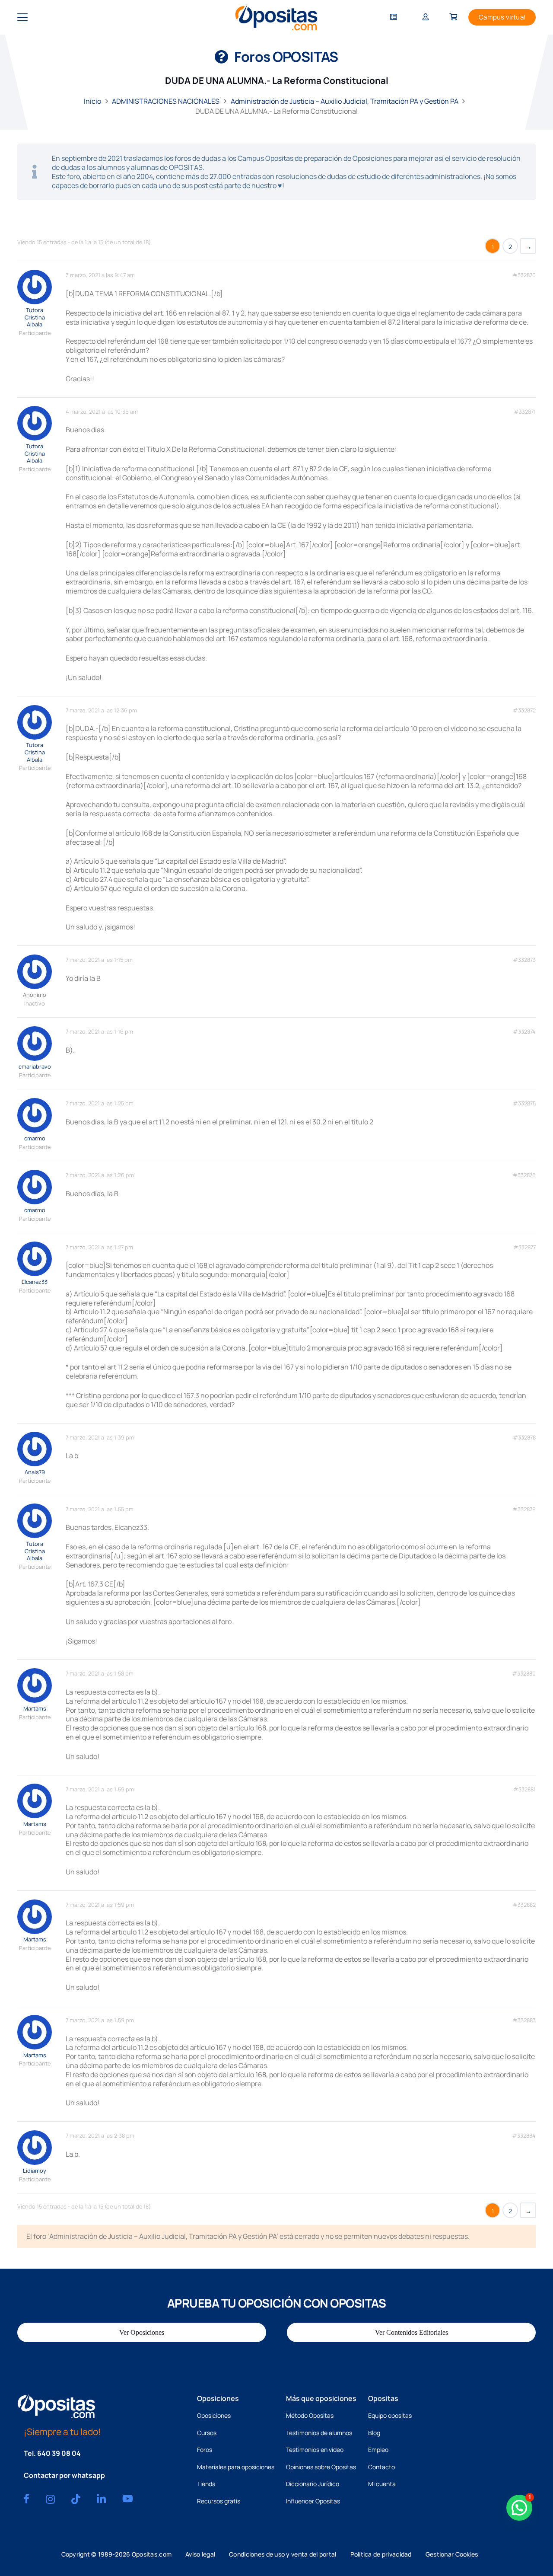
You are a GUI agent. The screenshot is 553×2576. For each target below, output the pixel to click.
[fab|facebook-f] (26, 2499)
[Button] (394, 18)
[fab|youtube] (128, 2499)
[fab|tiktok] (76, 2499)
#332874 (524, 1032)
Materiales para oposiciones (236, 2467)
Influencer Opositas (313, 2501)
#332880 (524, 1674)
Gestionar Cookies (452, 2554)
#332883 (524, 2020)
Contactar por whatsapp (64, 2475)
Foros (205, 2450)
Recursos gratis (219, 2501)
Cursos (207, 2433)
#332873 (524, 960)
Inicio (92, 101)
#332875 (524, 1103)
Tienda (206, 2484)
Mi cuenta (382, 2484)
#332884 (524, 2136)
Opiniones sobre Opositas (321, 2467)
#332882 (524, 1905)
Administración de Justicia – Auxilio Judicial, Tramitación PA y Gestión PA (345, 101)
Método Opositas (310, 2415)
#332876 (524, 1175)
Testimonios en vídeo (315, 2450)
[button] (22, 17)
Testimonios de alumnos (319, 2433)
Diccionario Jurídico (313, 2484)
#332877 (524, 1247)
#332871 (525, 412)
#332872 (524, 710)
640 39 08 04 (59, 2453)
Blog (374, 2433)
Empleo (378, 2450)
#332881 (524, 1789)
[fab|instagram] (50, 2499)
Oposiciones (214, 2415)
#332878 (524, 1438)
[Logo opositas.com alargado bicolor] (276, 18)
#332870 (524, 275)
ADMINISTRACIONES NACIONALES (166, 101)
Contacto (381, 2467)
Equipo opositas (390, 2415)
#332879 (524, 1509)
